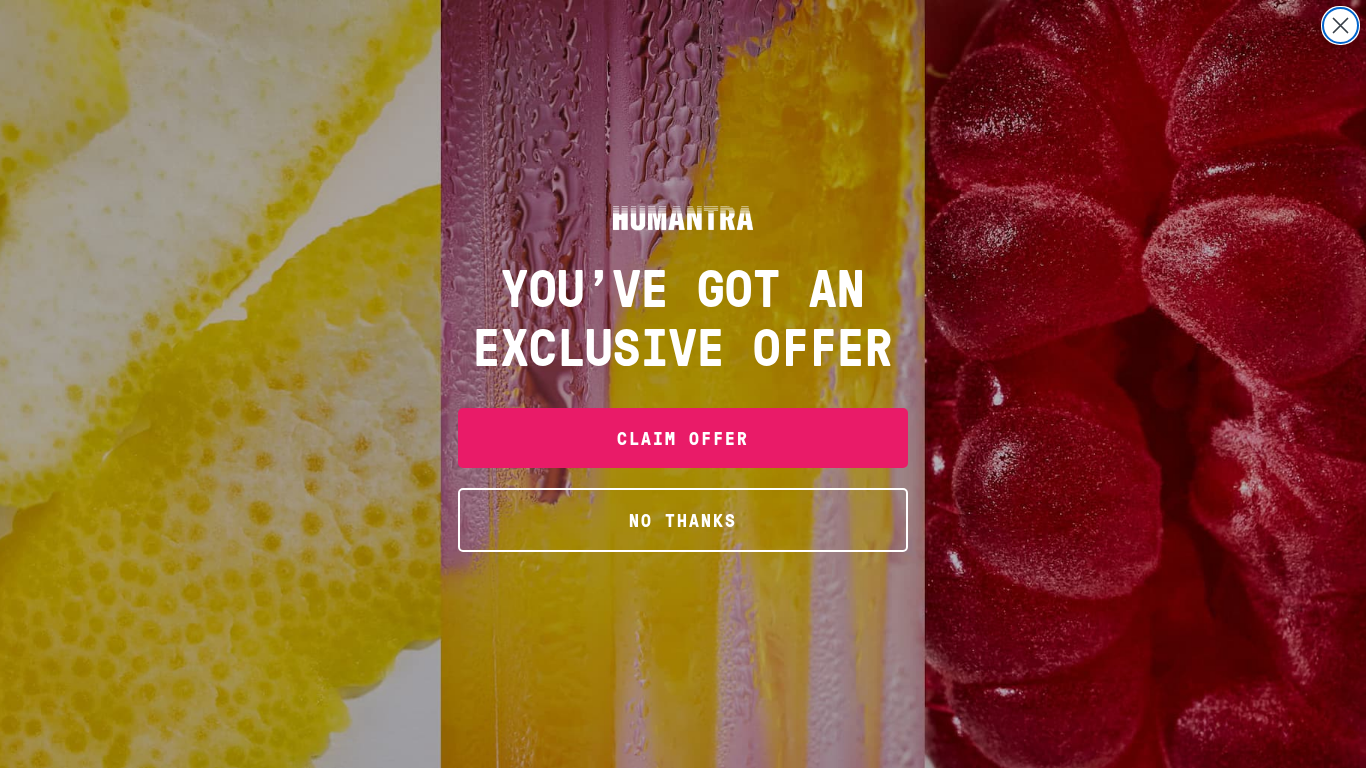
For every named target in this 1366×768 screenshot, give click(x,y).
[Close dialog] (1340, 25)
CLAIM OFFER (683, 437)
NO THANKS (683, 519)
